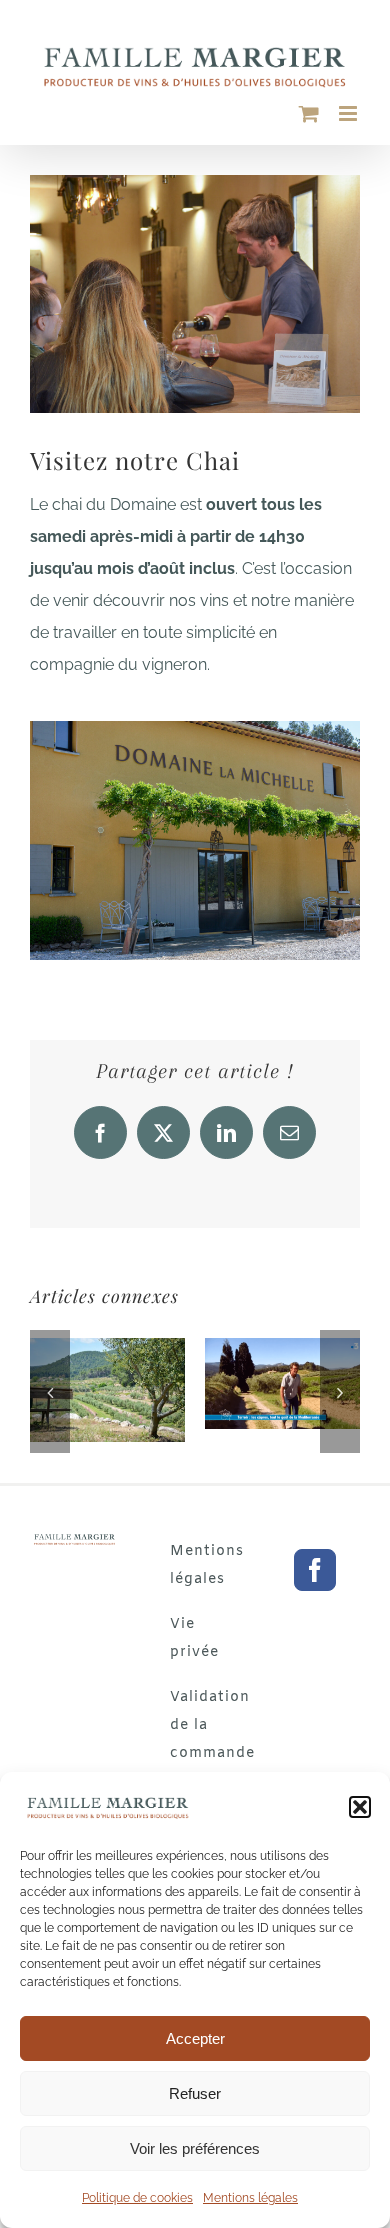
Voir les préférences (195, 2148)
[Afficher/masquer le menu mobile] (349, 113)
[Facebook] (315, 1570)
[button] (360, 1807)
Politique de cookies (137, 2198)
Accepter (195, 2038)
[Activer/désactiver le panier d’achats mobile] (309, 113)
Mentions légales (250, 2198)
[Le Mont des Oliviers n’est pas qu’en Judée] (107, 1347)
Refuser (195, 2093)
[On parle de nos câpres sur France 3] (282, 1347)
